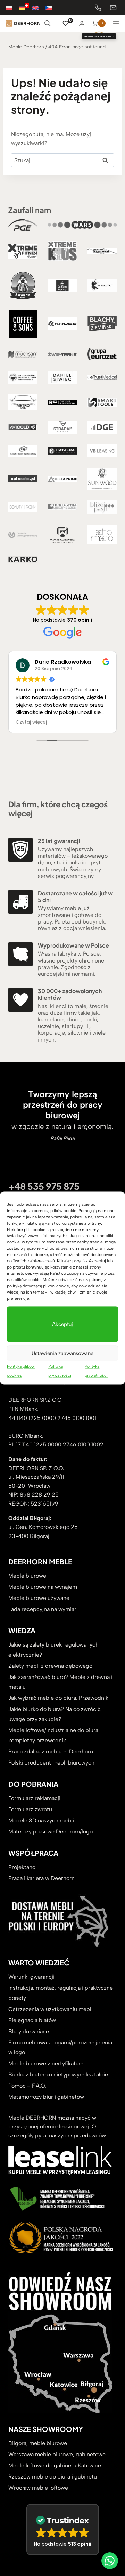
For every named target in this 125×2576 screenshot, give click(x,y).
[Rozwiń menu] (116, 23)
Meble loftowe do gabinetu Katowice (55, 2465)
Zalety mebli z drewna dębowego (50, 1666)
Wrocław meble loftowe (38, 2488)
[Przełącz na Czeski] (52, 7)
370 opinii (80, 620)
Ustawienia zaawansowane (62, 1353)
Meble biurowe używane (39, 1598)
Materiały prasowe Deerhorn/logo (51, 1832)
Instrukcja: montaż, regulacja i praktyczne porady (61, 1993)
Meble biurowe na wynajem (43, 1587)
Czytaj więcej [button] (31, 722)
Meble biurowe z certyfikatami (47, 2063)
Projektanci (23, 1867)
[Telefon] (98, 8)
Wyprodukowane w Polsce (73, 945)
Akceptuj (62, 1324)
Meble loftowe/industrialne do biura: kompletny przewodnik (54, 1735)
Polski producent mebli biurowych (51, 1763)
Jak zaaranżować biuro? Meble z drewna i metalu (60, 1682)
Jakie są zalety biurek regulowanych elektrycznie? (53, 1650)
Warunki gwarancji (31, 1977)
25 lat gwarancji (59, 841)
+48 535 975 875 (44, 1186)
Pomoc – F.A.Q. (27, 2086)
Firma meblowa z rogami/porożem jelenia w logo (60, 2048)
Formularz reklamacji (34, 1798)
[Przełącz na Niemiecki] (26, 7)
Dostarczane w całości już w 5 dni (75, 896)
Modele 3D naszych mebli (41, 1820)
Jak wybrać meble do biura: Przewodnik (58, 1698)
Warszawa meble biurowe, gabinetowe (57, 2454)
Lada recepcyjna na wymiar (42, 1609)
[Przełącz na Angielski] (39, 7)
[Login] (82, 23)
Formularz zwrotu (30, 1809)
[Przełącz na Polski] (12, 7)
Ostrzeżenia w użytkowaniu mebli (51, 2009)
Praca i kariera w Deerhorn (41, 1878)
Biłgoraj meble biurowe (38, 2443)
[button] (63, 2530)
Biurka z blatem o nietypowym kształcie (58, 2075)
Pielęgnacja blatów (32, 2020)
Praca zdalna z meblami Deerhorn (51, 1752)
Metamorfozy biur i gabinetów (46, 2097)
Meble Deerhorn (26, 47)
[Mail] (113, 8)
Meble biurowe (27, 1576)
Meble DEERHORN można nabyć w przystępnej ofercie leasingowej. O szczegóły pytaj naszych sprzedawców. (58, 2127)
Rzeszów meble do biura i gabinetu (53, 2477)
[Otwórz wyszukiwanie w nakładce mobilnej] (48, 23)
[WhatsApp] (110, 2561)
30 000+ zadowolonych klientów (70, 994)
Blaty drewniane (29, 2031)
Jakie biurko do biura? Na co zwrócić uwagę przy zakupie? (55, 1714)
